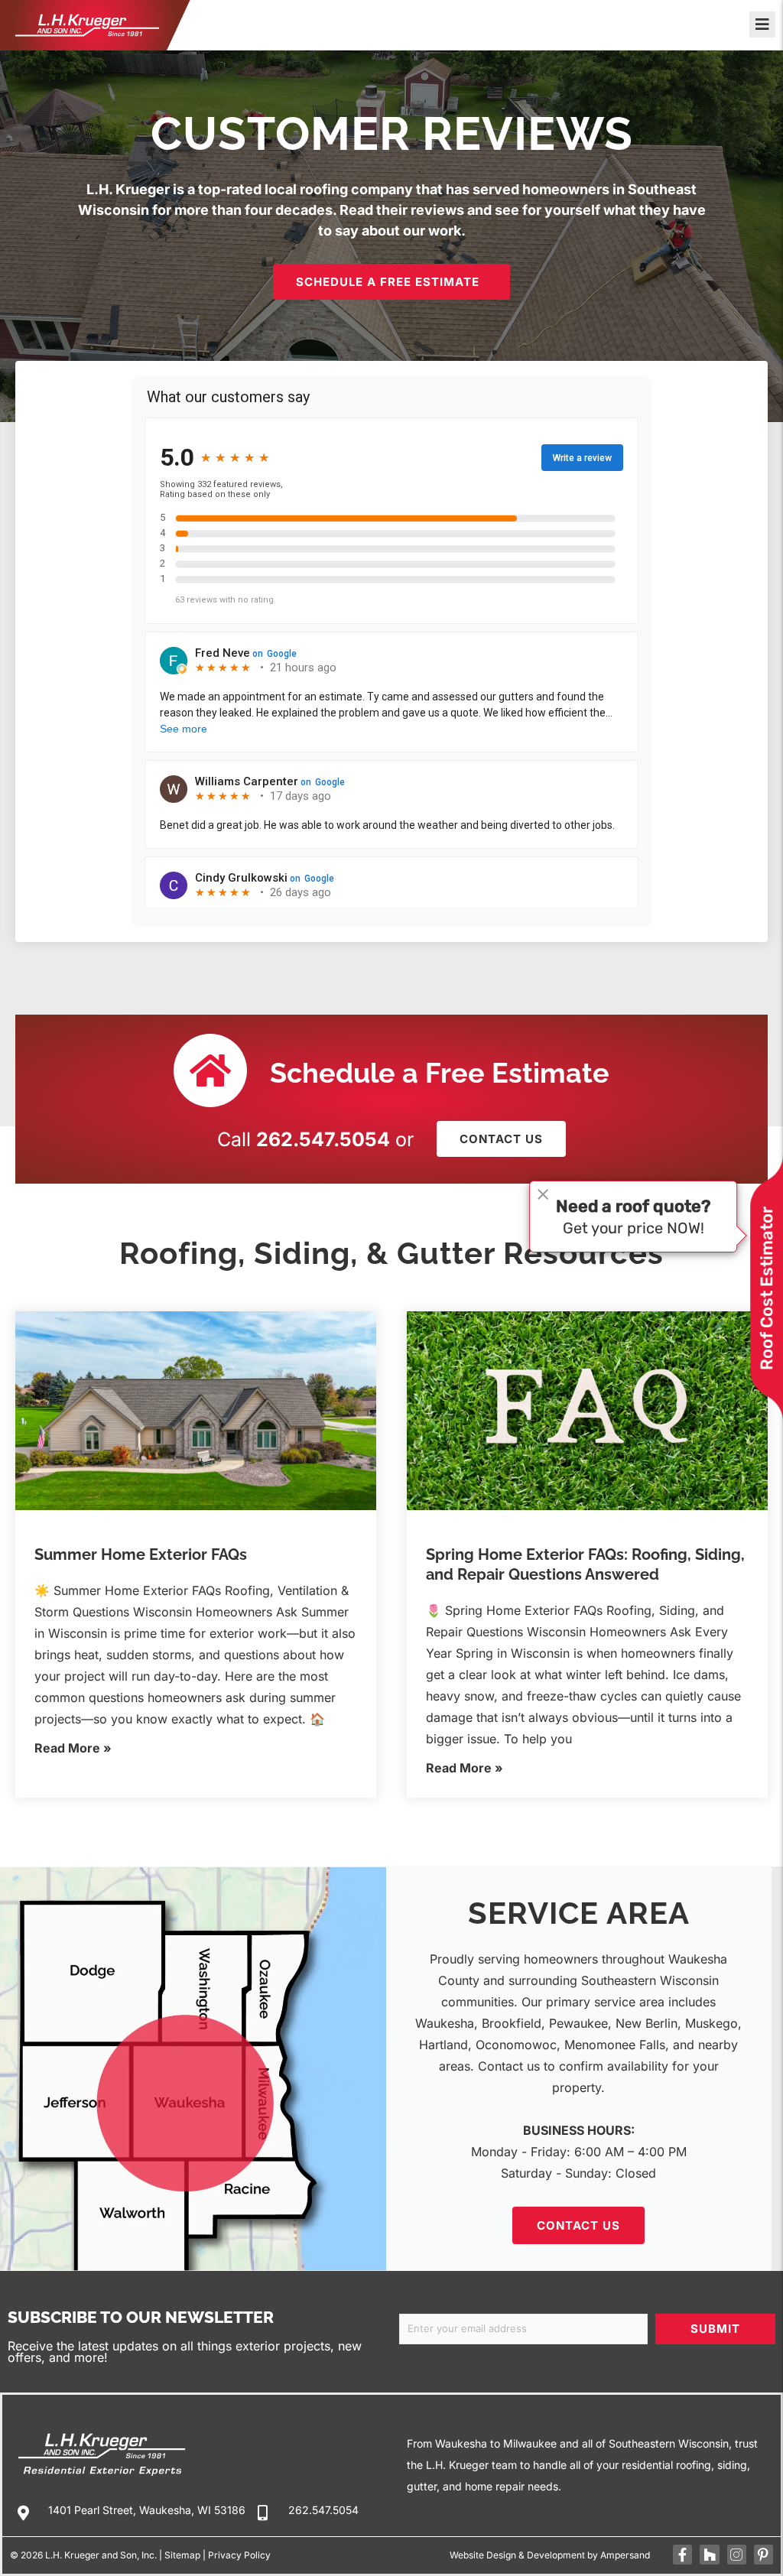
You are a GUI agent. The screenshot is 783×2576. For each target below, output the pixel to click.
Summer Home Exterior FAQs (141, 1554)
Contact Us (578, 2225)
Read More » (73, 1748)
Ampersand (625, 2555)
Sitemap (182, 2555)
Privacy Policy (239, 2555)
